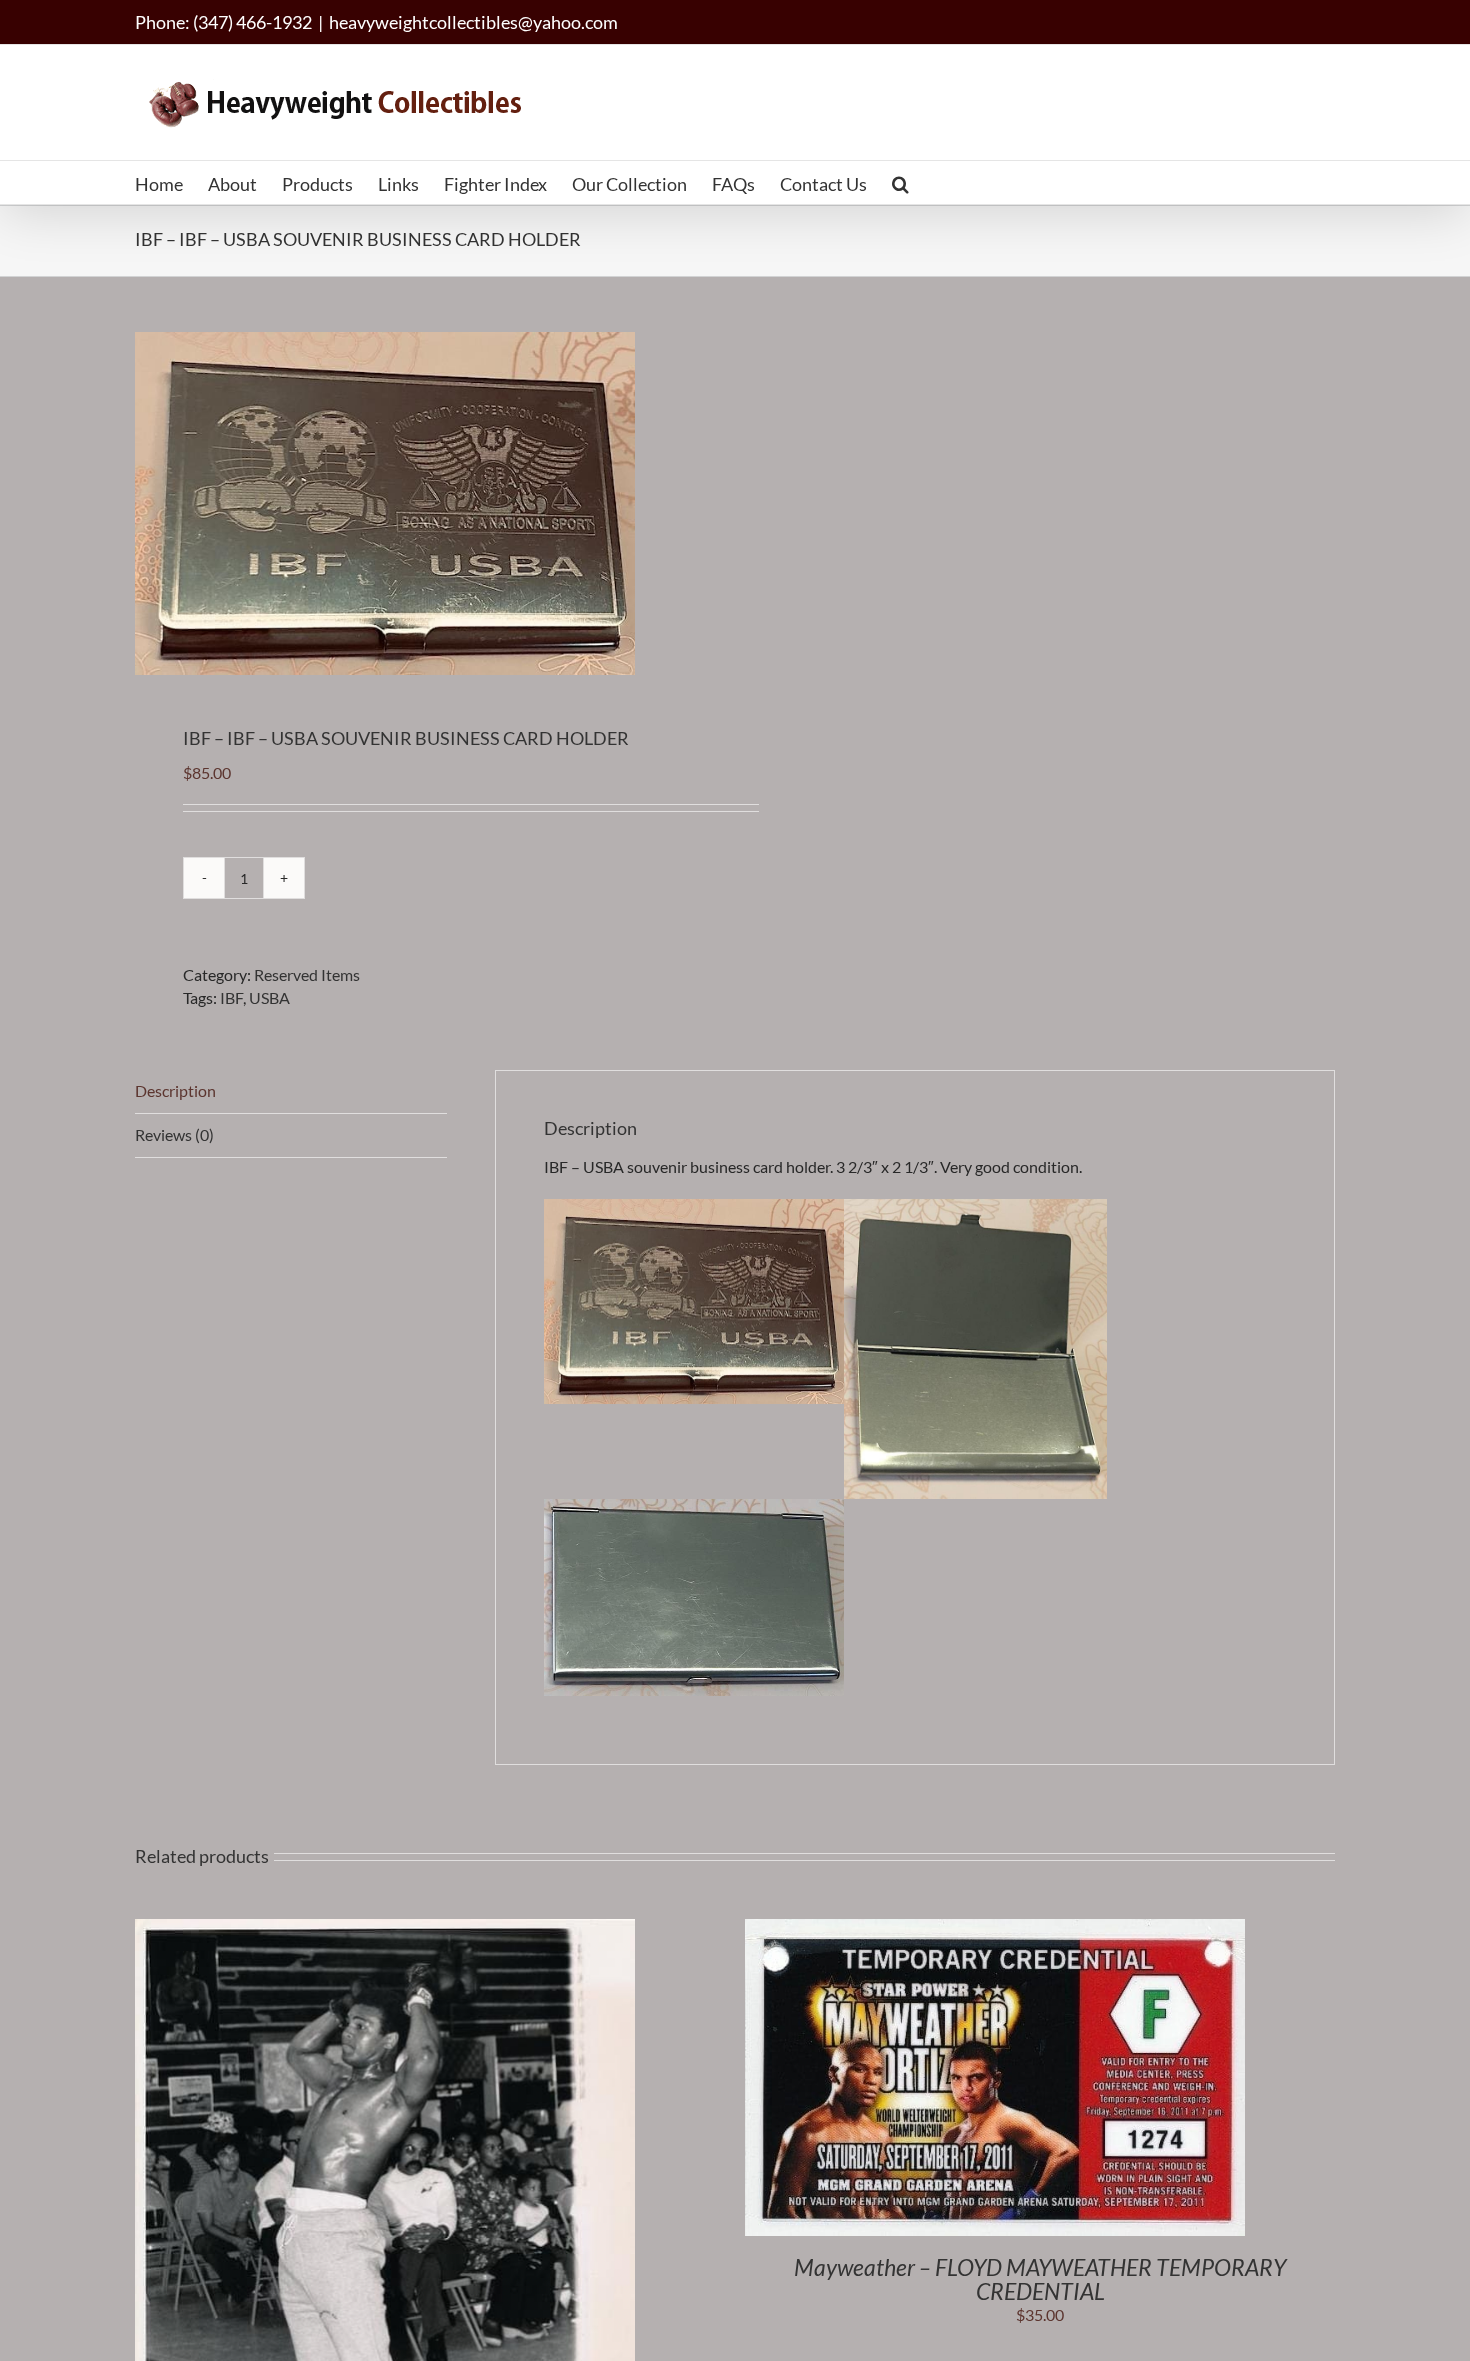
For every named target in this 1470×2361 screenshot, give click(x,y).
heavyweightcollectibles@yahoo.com (473, 22)
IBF (231, 997)
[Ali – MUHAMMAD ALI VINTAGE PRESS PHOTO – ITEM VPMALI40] (385, 1929)
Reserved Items (307, 974)
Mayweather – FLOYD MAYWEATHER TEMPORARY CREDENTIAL (1040, 2279)
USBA (269, 997)
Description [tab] (175, 1090)
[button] (900, 182)
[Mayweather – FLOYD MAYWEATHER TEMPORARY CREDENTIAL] (995, 1929)
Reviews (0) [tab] (174, 1134)
